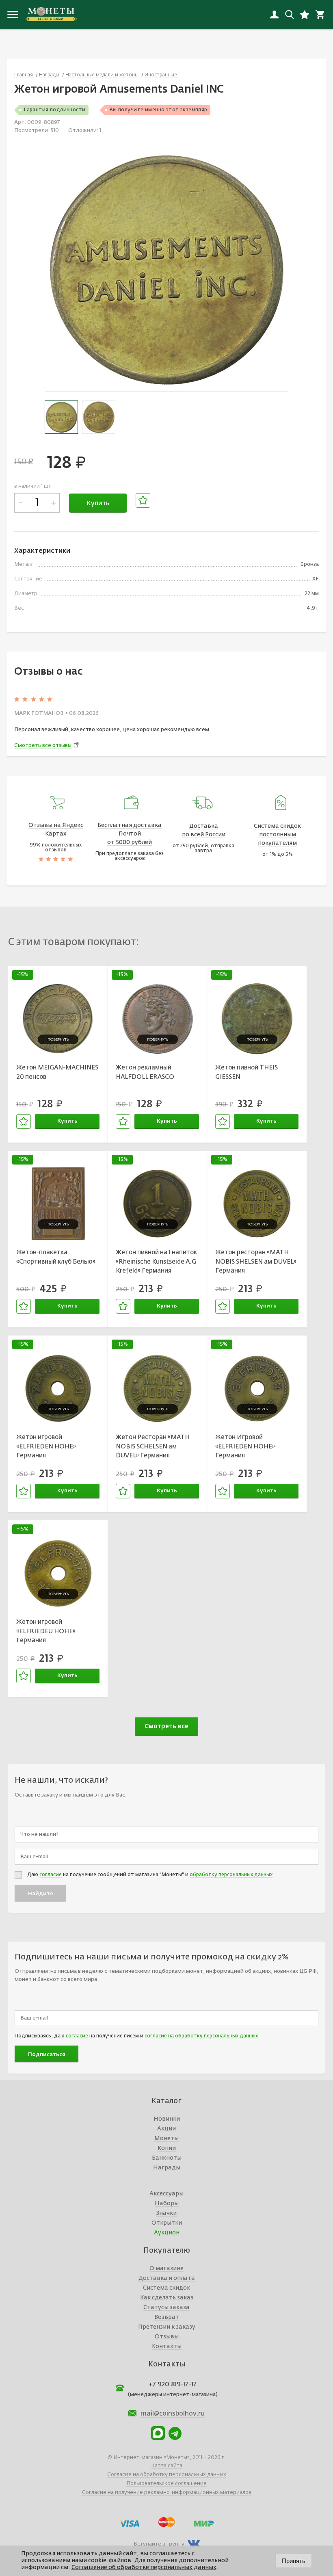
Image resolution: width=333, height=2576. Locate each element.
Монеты (166, 2139)
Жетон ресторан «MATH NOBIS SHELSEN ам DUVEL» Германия (256, 1262)
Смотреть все (166, 1726)
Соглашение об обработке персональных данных (144, 2567)
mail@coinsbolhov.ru (173, 2414)
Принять (294, 2561)
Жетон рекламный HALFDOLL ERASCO (145, 1072)
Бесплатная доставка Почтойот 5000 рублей (130, 834)
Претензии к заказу (167, 2327)
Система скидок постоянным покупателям (277, 835)
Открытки (167, 2223)
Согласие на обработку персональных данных (167, 2475)
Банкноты (167, 2158)
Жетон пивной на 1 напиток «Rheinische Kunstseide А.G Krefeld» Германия (156, 1262)
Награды (167, 2168)
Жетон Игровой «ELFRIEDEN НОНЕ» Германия (245, 1446)
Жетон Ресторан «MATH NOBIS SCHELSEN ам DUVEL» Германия (153, 1446)
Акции (166, 2129)
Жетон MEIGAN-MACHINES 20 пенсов (57, 1072)
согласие (51, 1875)
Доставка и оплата (167, 2278)
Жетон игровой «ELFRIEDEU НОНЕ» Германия (46, 1631)
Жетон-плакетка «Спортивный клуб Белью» (56, 1257)
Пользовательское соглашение (166, 2484)
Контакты (167, 2347)
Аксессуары (166, 2194)
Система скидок (166, 2288)
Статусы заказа (166, 2308)
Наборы (167, 2204)
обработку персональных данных (231, 1875)
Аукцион (167, 2233)
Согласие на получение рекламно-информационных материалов (167, 2493)
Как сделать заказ (167, 2298)
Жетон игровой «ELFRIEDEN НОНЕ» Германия (46, 1446)
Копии (167, 2148)
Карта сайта (167, 2466)
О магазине (166, 2269)
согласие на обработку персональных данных (201, 2036)
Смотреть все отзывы (43, 746)
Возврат (167, 2317)
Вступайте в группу (159, 2544)
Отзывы (167, 2337)
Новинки (167, 2119)
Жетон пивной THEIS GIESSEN (247, 1072)
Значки (166, 2213)
